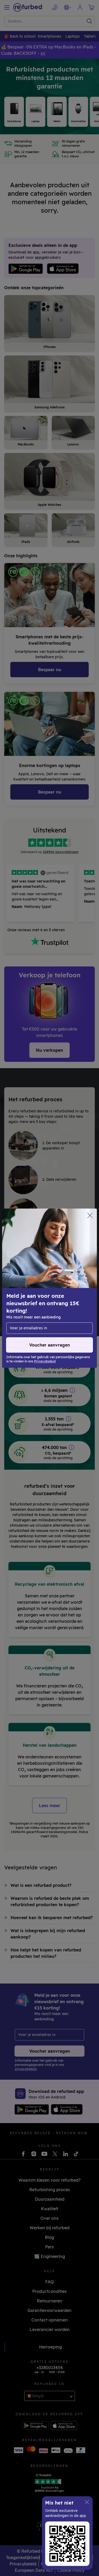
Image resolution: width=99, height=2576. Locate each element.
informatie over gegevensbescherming (44, 1299)
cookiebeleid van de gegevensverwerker (52, 1305)
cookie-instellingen (71, 1288)
